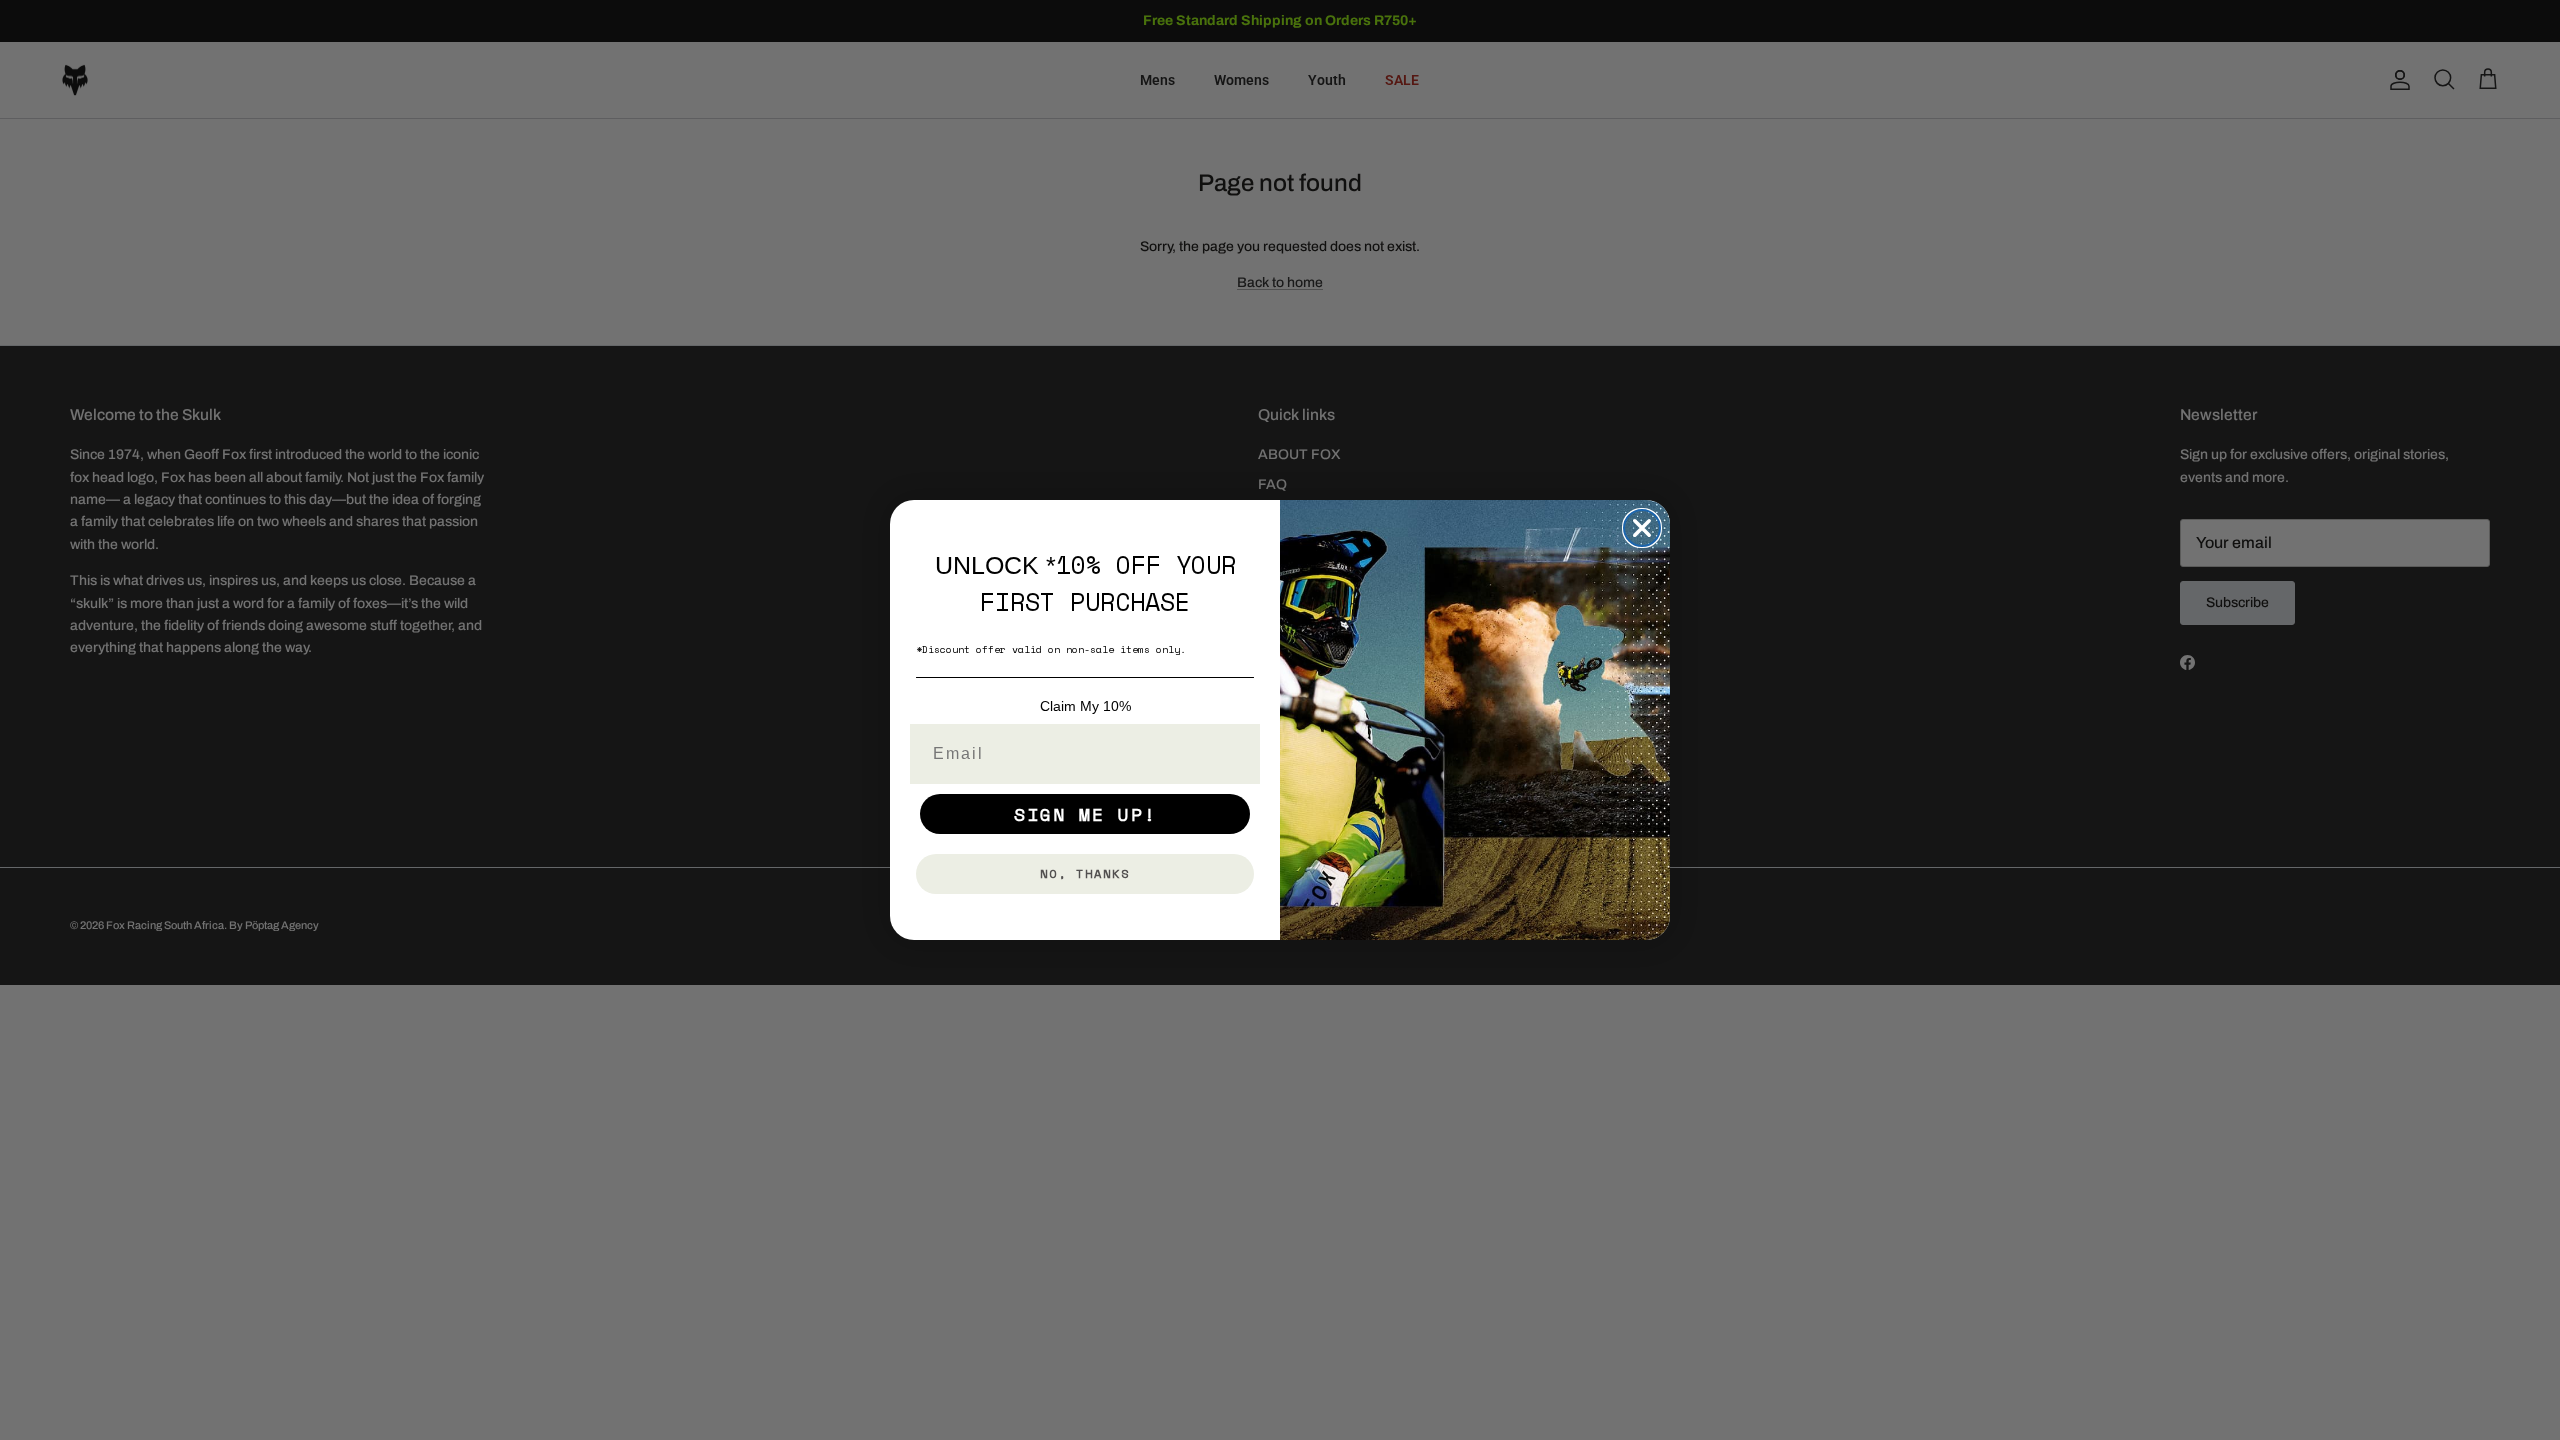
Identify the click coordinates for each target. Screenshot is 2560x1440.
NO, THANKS (1085, 873)
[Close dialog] (1642, 528)
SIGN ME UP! (1085, 814)
